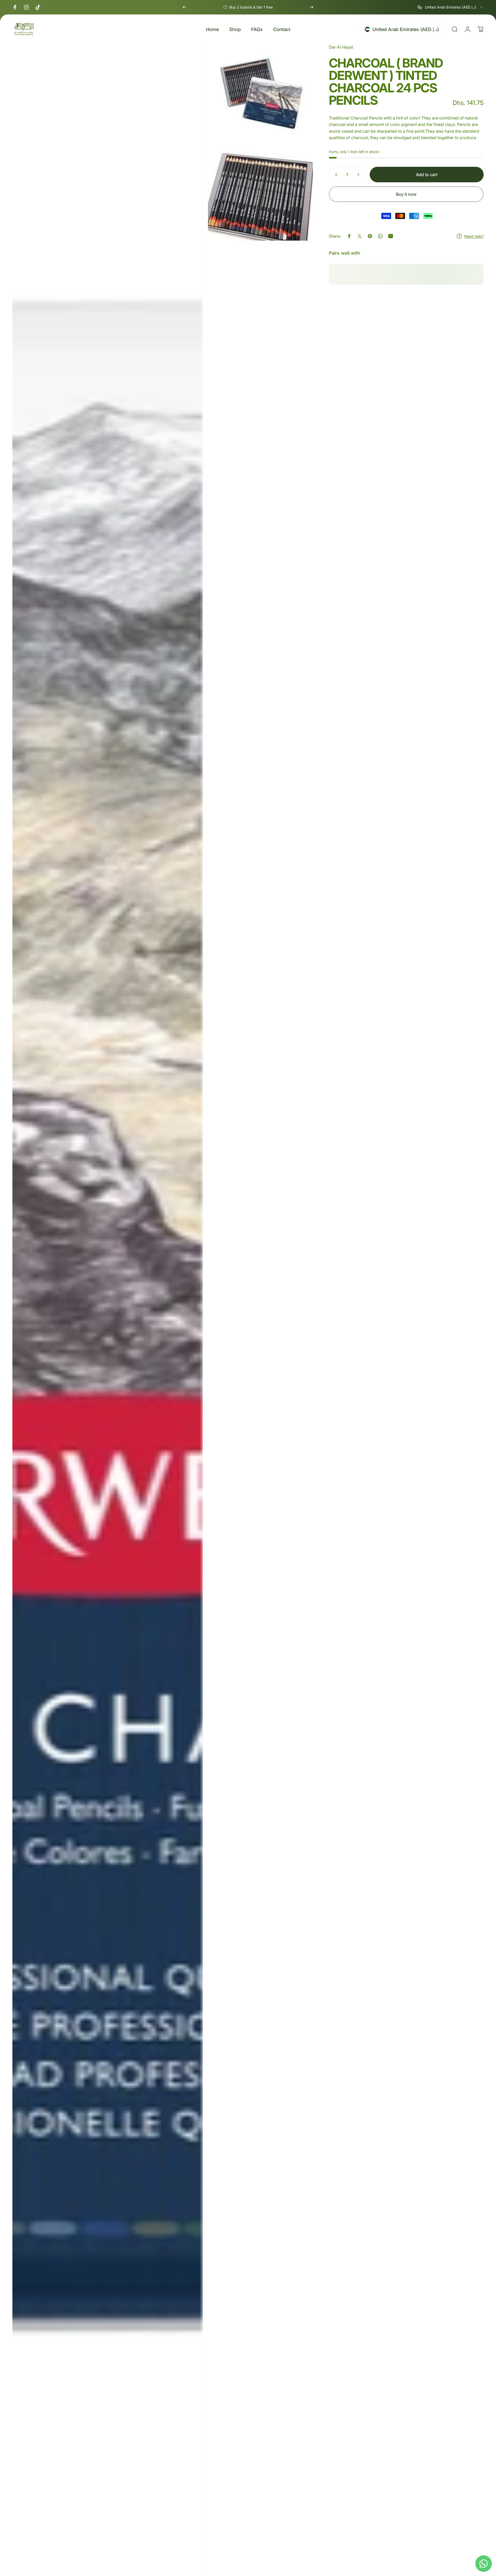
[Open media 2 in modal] (260, 93)
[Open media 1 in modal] (108, 1307)
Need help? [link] (474, 236)
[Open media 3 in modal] (260, 197)
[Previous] (184, 7)
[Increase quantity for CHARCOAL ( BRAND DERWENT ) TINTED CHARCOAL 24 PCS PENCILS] (359, 175)
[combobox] (451, 7)
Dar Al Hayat (341, 47)
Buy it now (406, 194)
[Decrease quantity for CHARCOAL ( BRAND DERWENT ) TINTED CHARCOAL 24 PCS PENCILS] (335, 175)
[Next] (312, 7)
